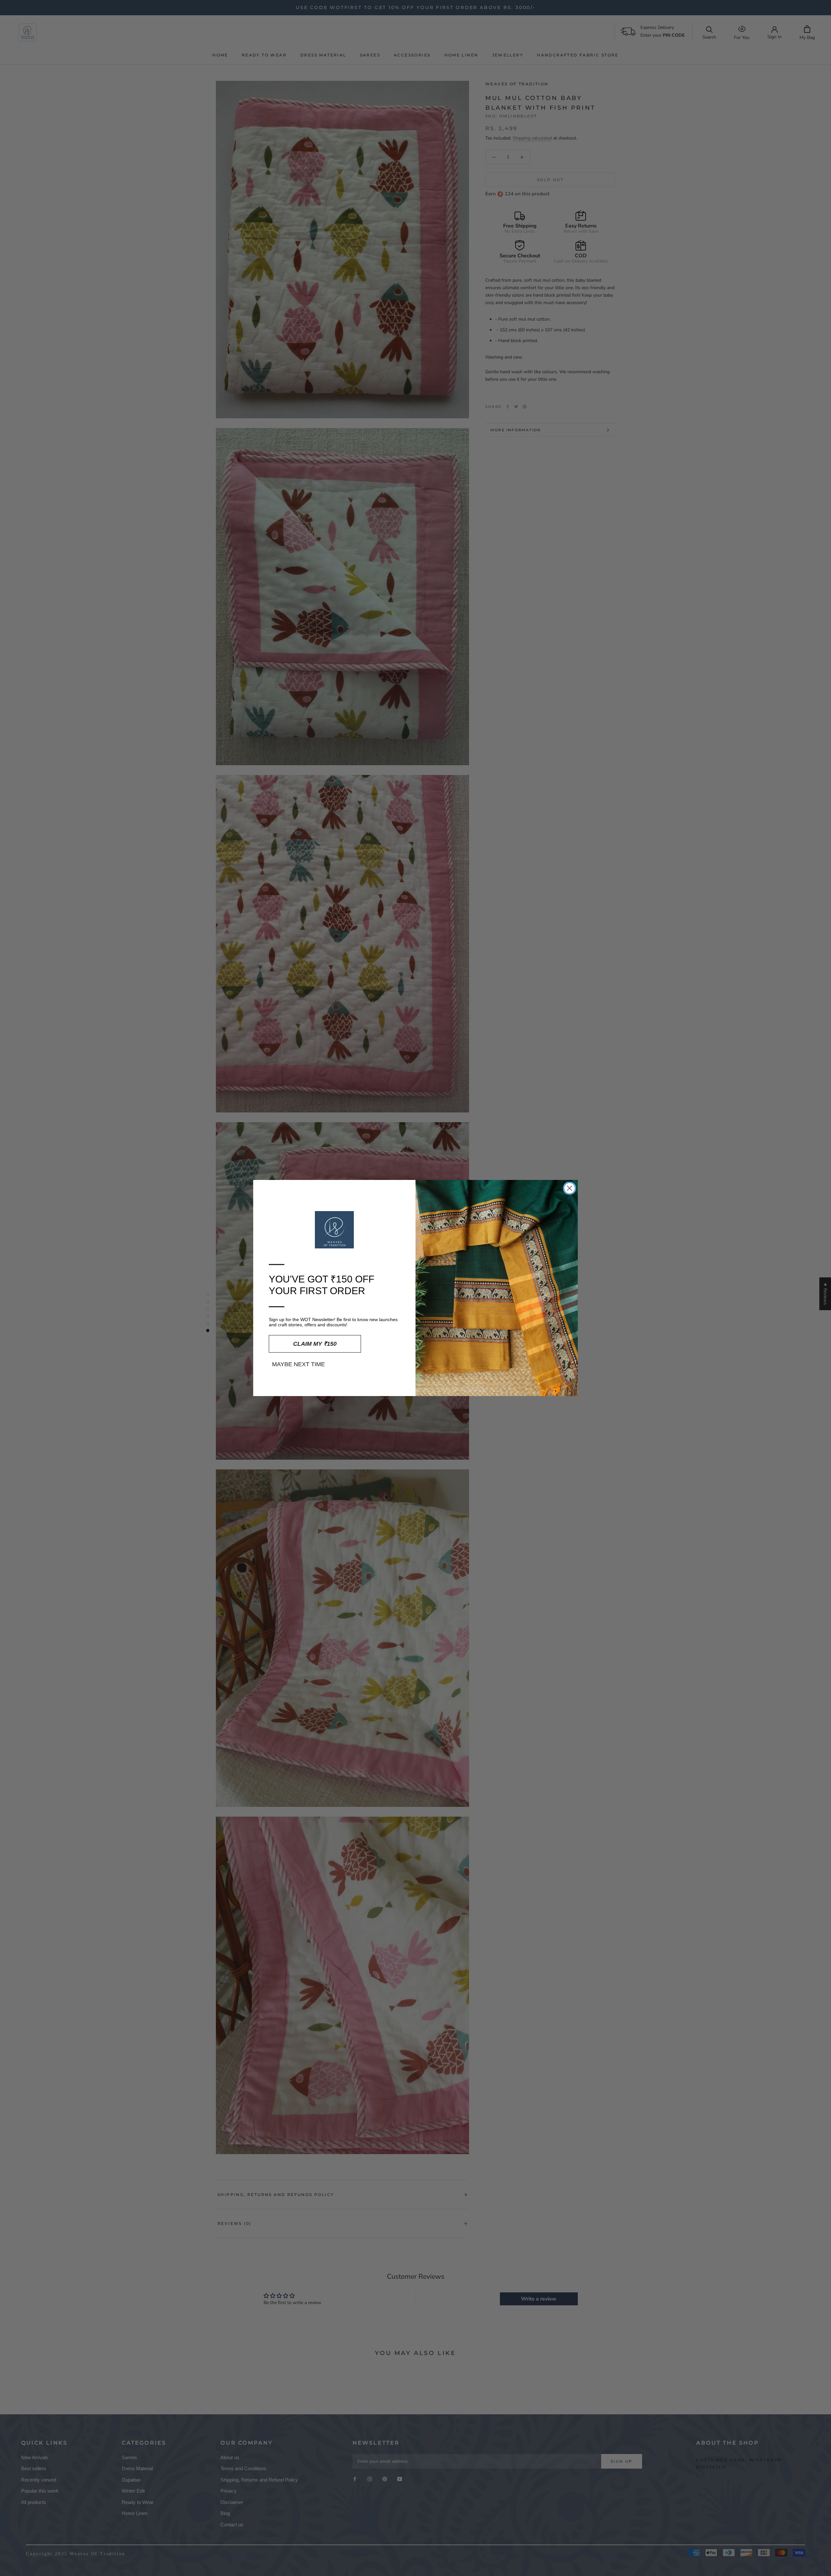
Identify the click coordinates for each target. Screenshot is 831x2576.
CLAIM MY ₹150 (315, 1344)
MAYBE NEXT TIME (298, 1364)
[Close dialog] (570, 1188)
